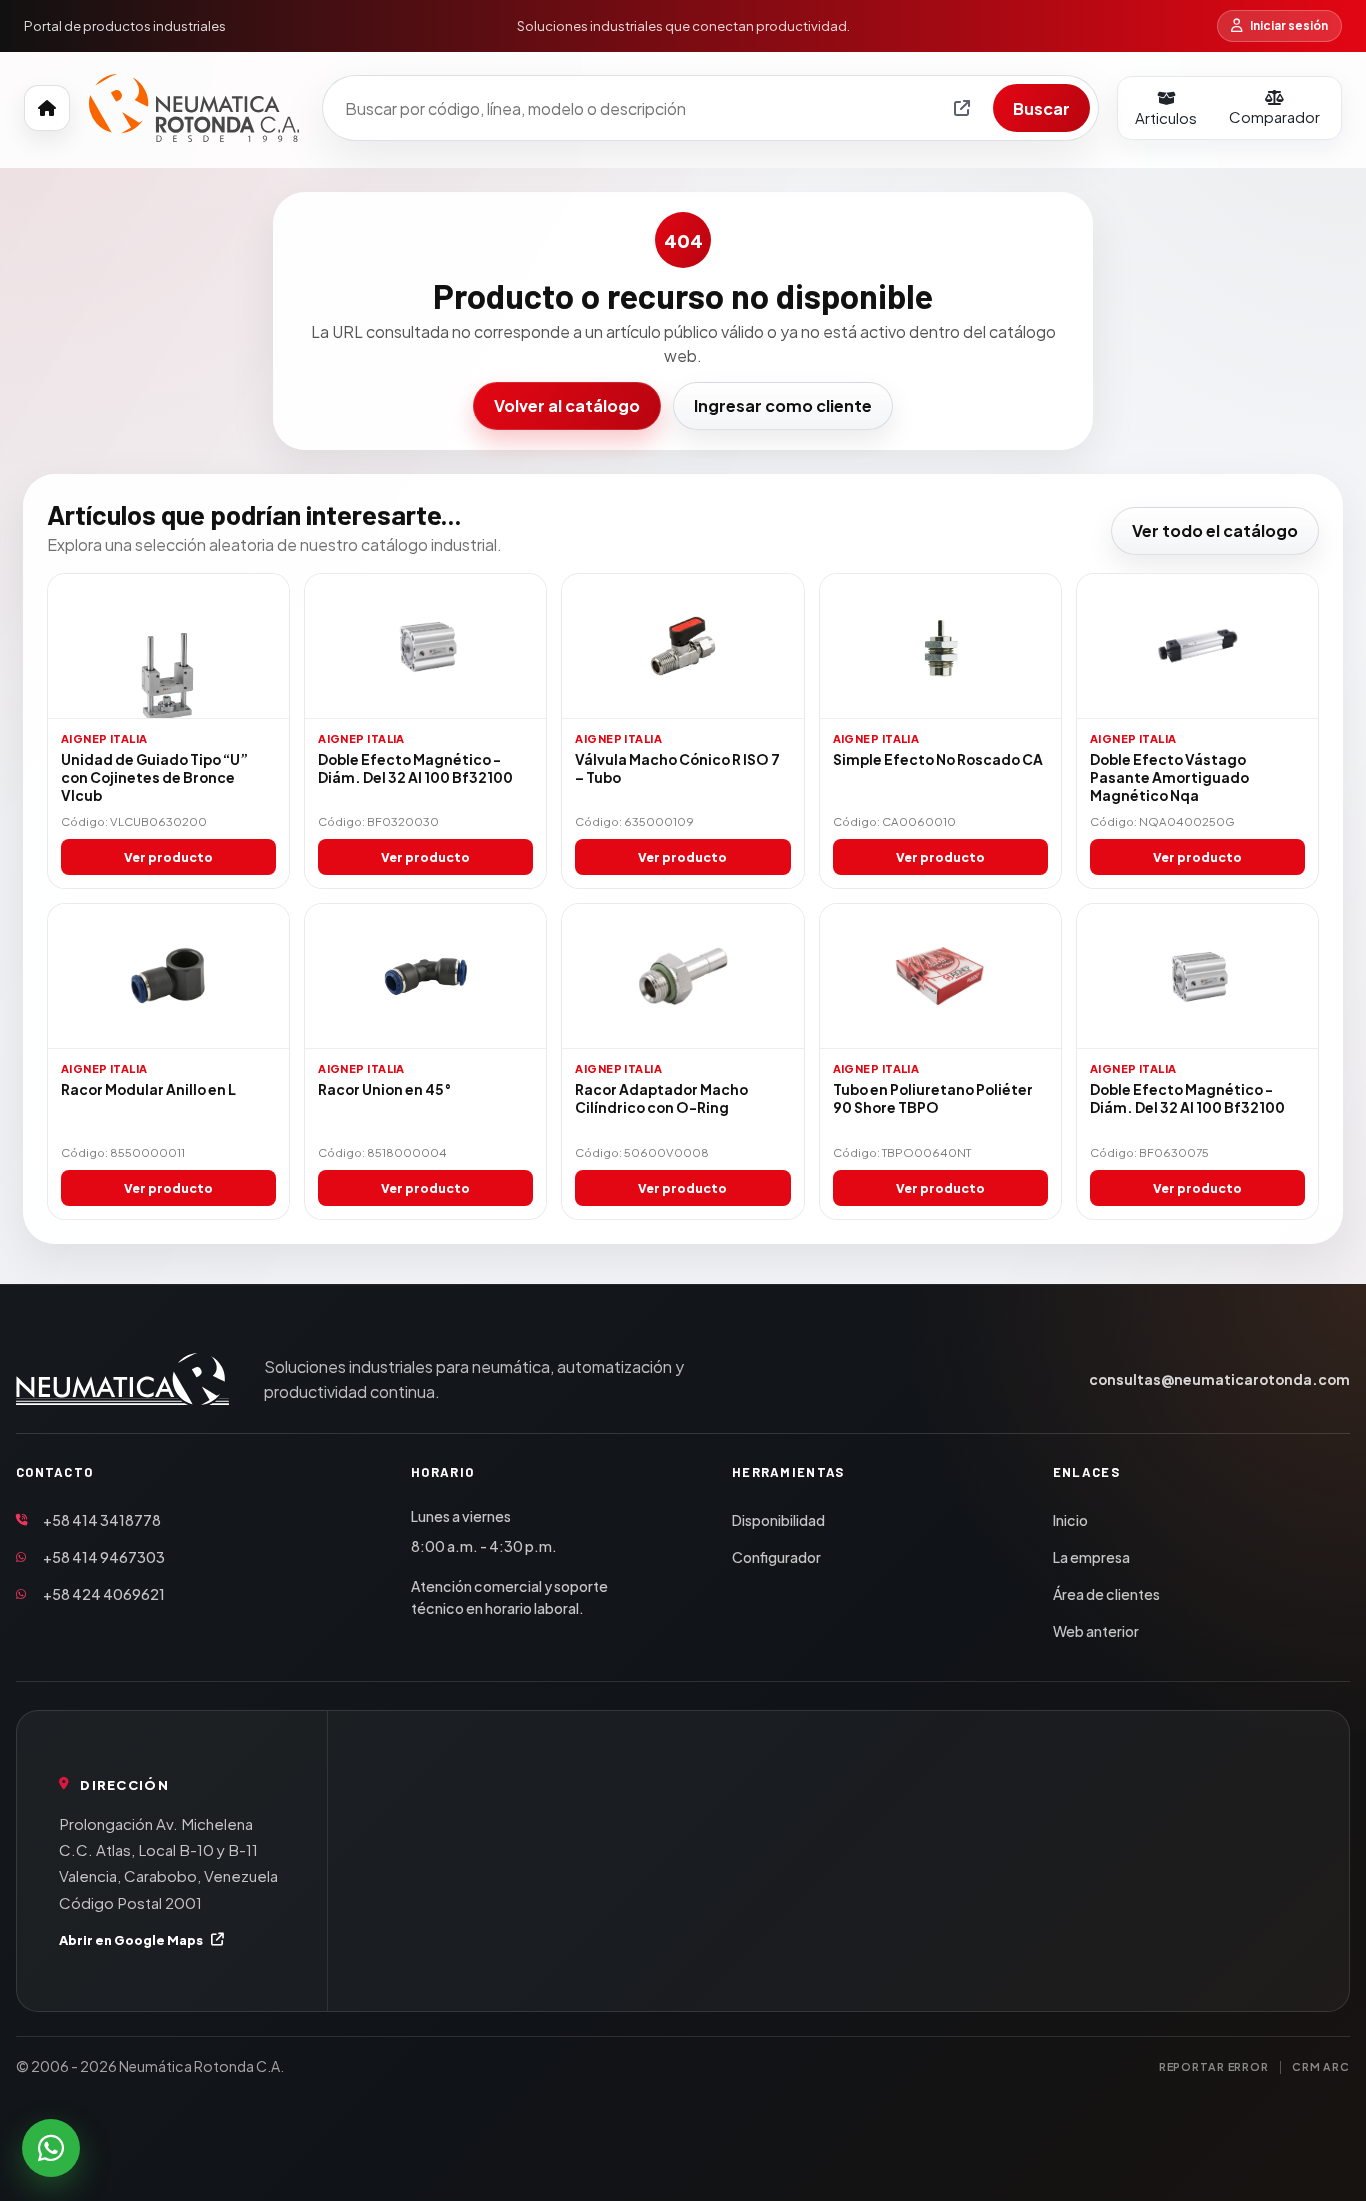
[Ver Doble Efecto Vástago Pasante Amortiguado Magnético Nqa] (1197, 646)
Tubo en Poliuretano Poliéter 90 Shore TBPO (933, 1098)
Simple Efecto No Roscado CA (938, 759)
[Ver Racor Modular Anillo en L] (168, 976)
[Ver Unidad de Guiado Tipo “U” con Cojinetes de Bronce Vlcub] (168, 646)
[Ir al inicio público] (47, 108)
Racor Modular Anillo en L (148, 1089)
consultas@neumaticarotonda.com (1219, 1379)
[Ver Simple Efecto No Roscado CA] (940, 646)
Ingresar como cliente (783, 405)
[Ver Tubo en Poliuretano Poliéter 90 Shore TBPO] (940, 976)
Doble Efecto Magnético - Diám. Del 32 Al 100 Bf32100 (415, 768)
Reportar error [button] (1214, 2066)
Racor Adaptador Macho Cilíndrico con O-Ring (661, 1098)
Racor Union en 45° (384, 1089)
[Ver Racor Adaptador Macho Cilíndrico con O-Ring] (682, 976)
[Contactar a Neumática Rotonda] (51, 2148)
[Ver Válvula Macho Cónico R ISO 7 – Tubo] (682, 646)
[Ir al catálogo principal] (194, 108)
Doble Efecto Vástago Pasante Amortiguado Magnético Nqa (1169, 777)
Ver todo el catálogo (1215, 530)
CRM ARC (1321, 2066)
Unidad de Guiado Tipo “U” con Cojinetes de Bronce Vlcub (154, 777)
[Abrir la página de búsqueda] (962, 108)
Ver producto (168, 857)
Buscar (1041, 108)
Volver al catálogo (567, 405)
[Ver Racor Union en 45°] (425, 976)
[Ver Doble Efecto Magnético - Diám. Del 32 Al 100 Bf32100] (425, 646)
